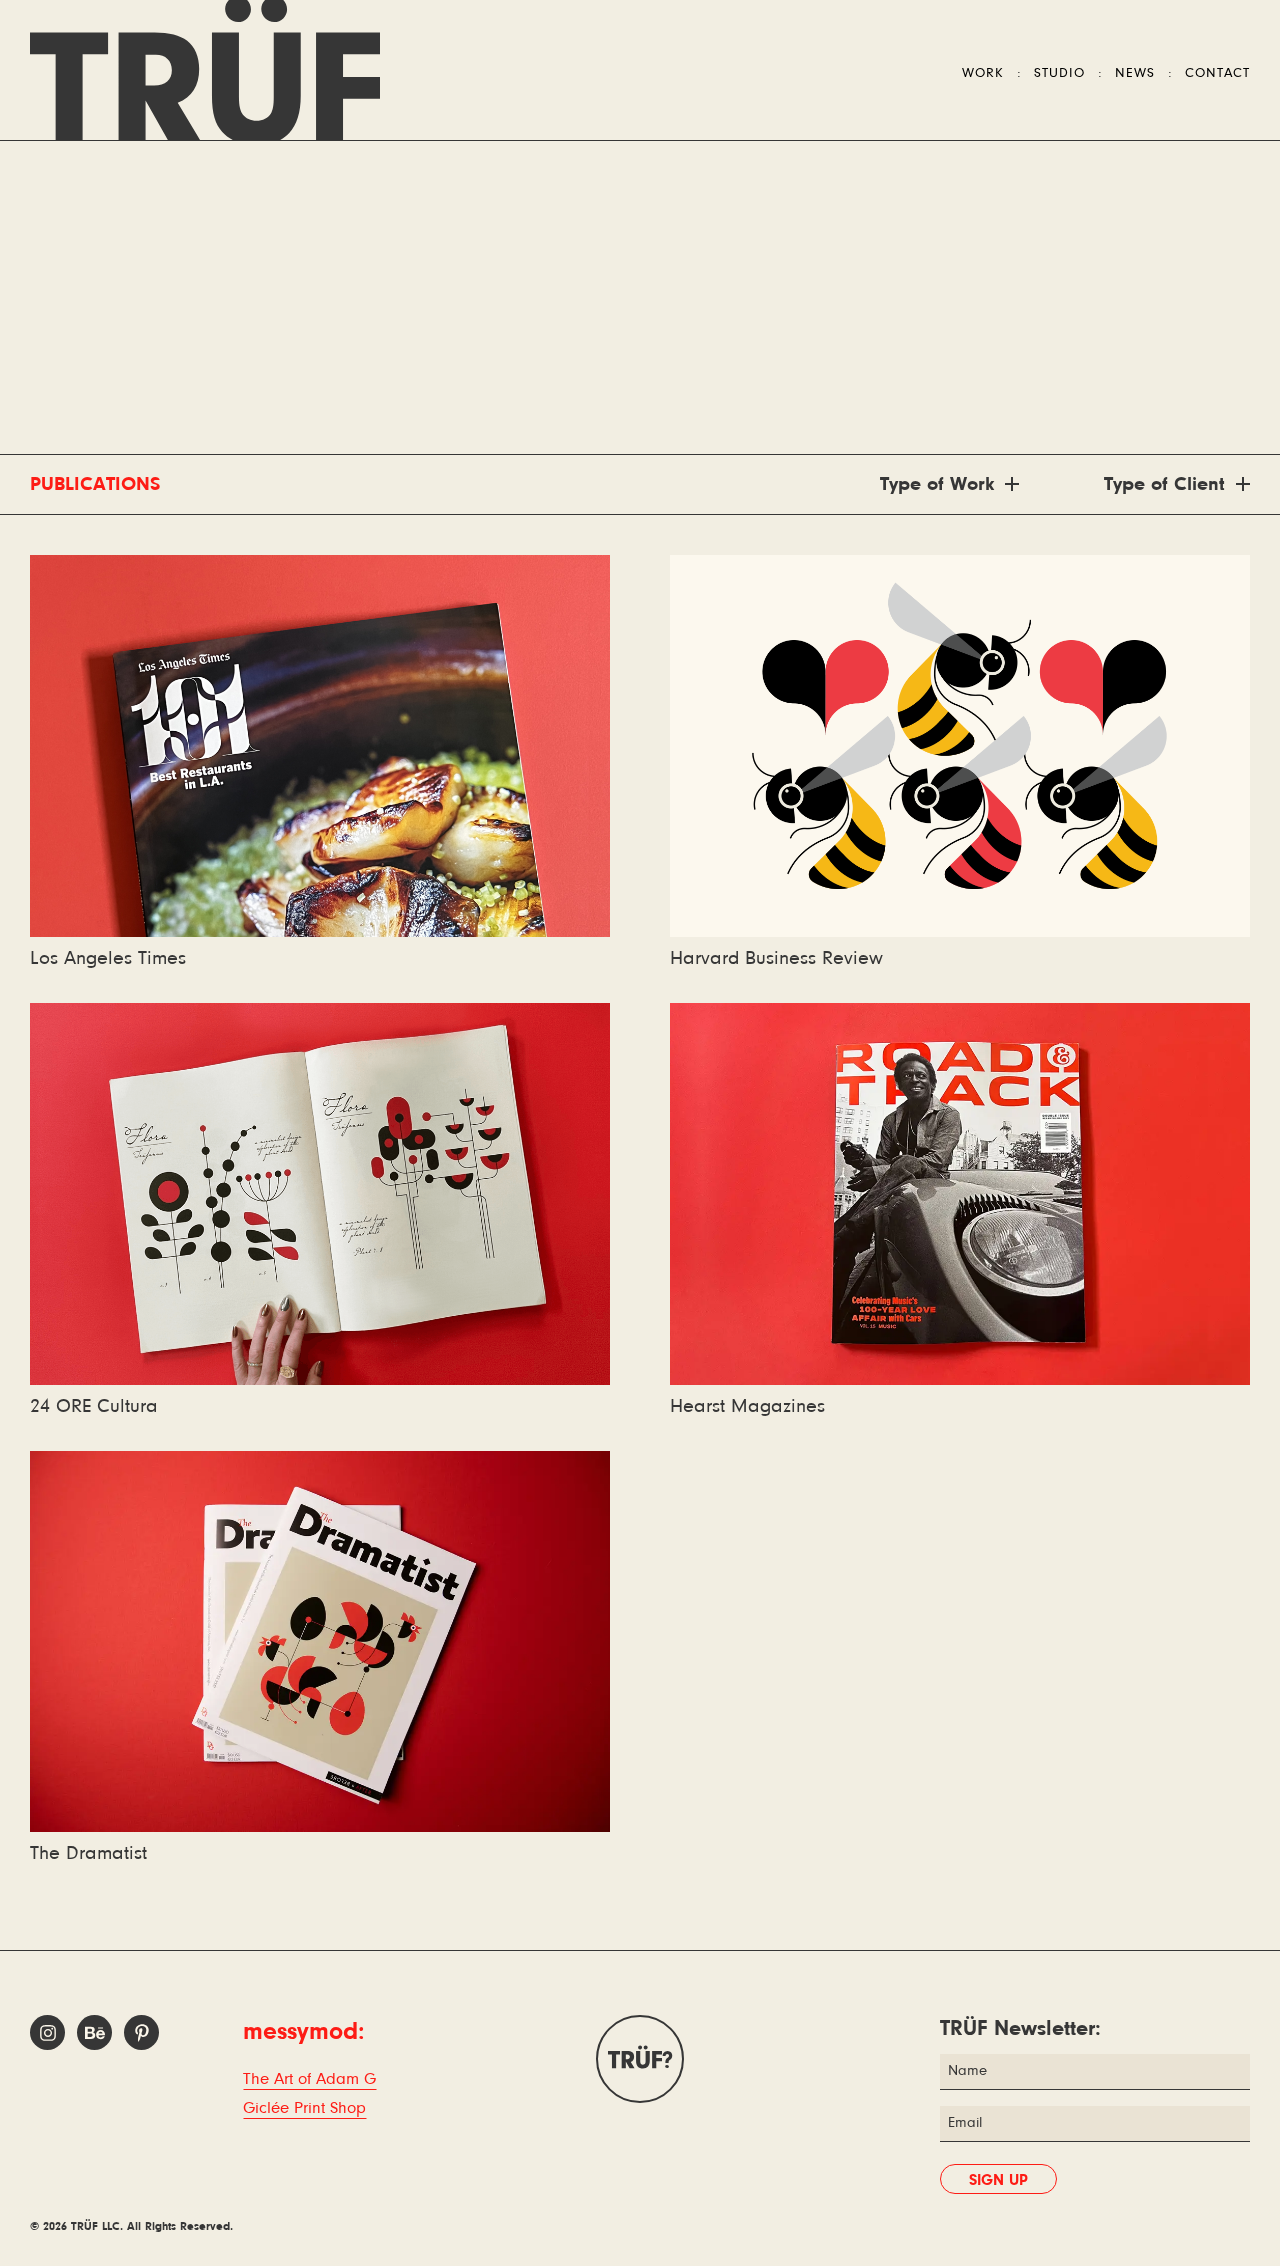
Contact (1217, 74)
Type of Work (937, 485)
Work (983, 74)
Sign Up (998, 2181)
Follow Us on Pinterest (141, 2032)
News (1135, 74)
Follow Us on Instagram (47, 2032)
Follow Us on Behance (94, 2032)
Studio (1059, 74)
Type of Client (1164, 485)
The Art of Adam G (309, 2079)
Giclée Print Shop (304, 2108)
